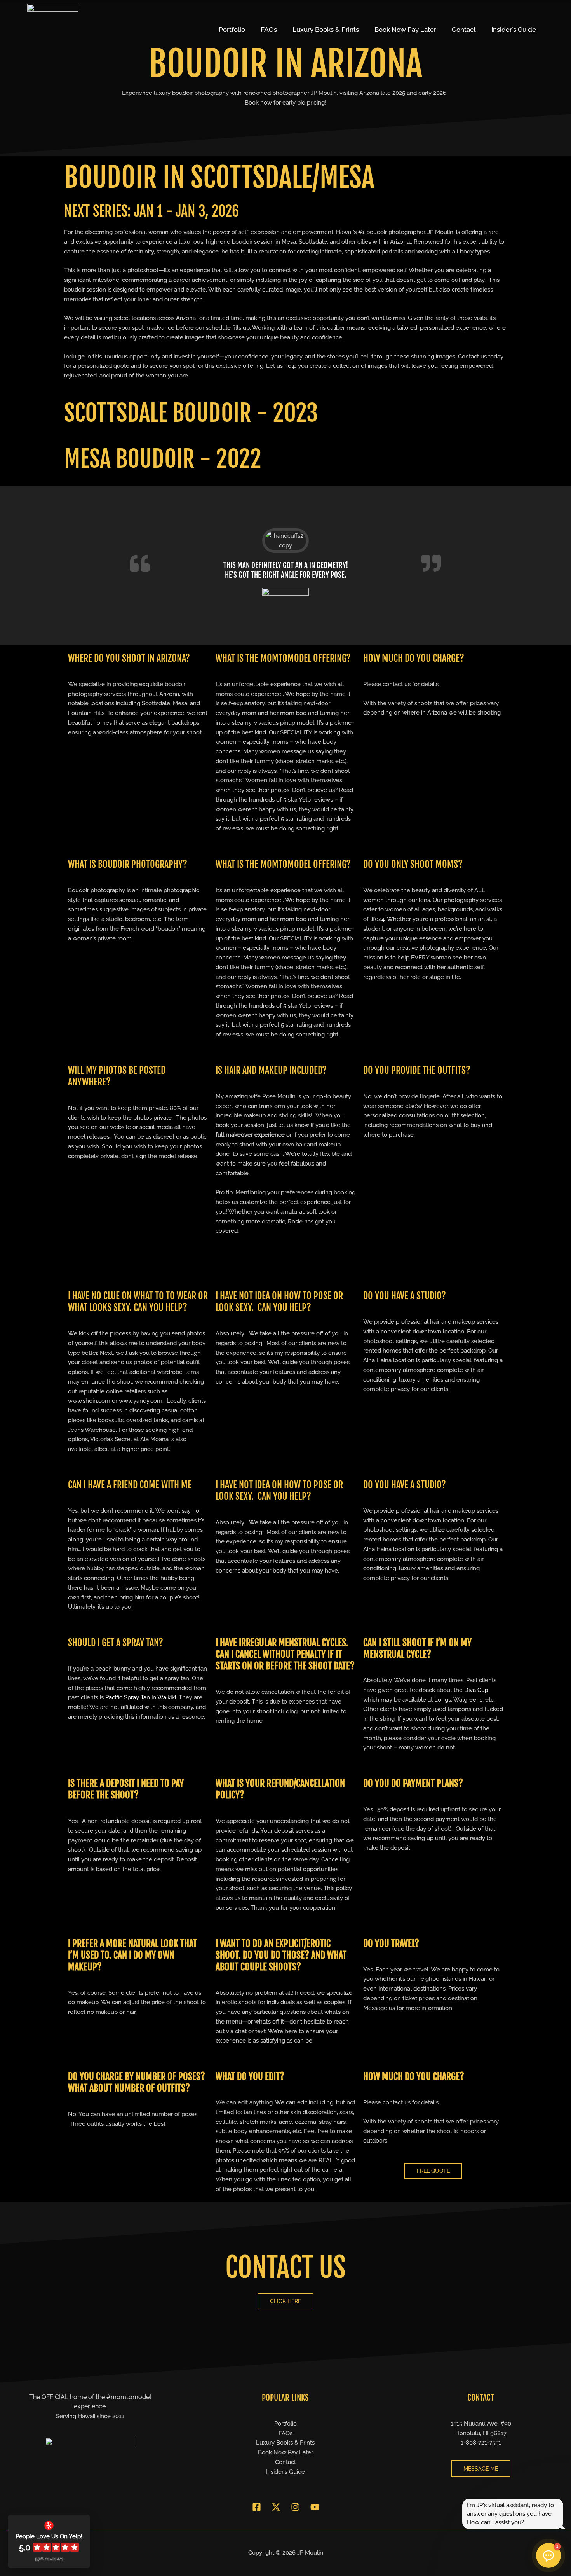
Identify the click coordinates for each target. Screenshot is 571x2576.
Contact (464, 30)
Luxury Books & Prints (326, 30)
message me (481, 2469)
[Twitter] (276, 2507)
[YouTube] (315, 2507)
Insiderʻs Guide (514, 30)
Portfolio (232, 30)
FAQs (269, 30)
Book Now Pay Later (405, 30)
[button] (548, 2555)
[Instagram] (295, 2507)
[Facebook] (257, 2507)
